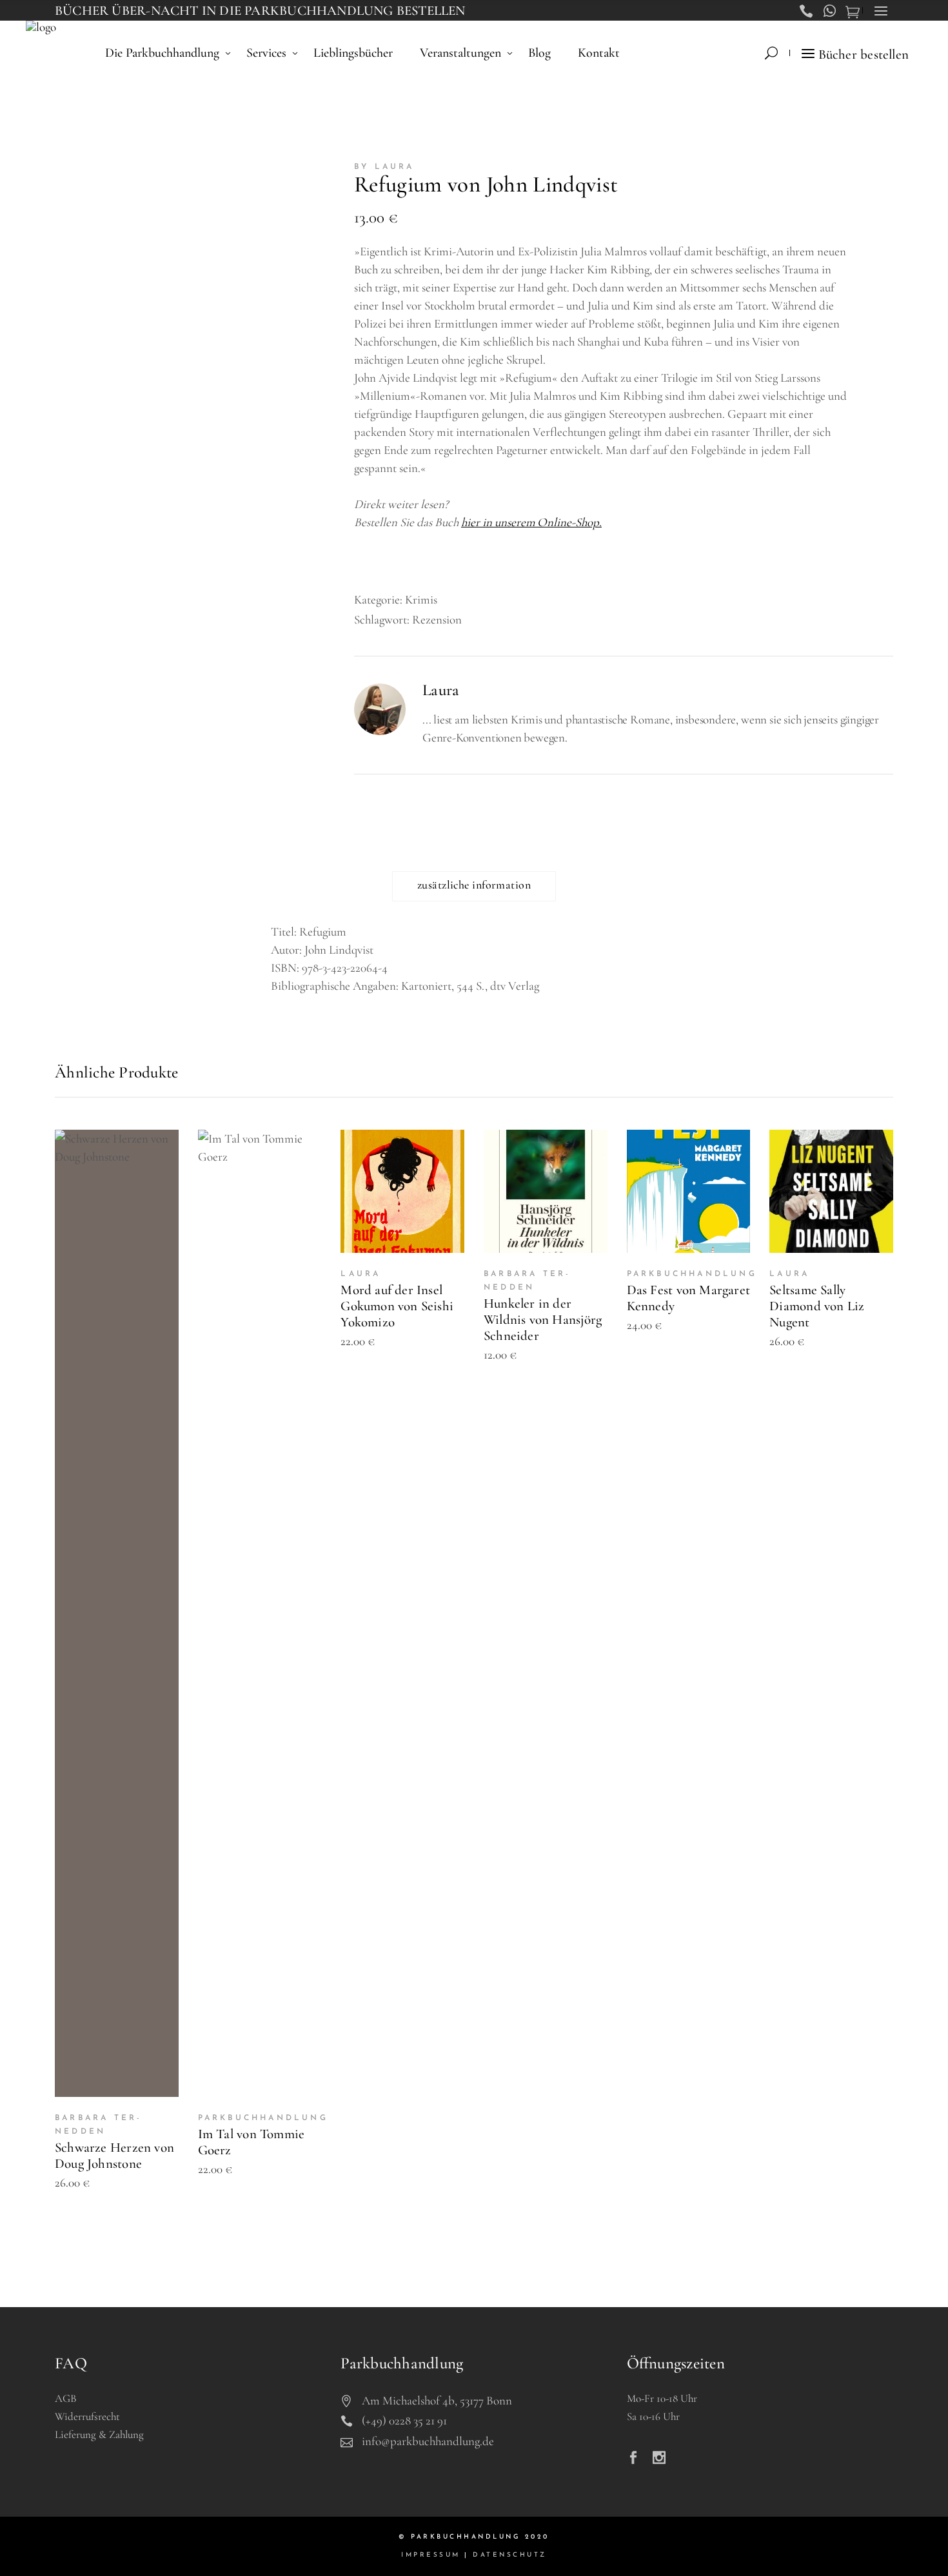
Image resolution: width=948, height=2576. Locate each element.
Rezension (437, 619)
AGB (65, 2398)
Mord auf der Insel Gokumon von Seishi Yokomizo (397, 1306)
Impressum (431, 2555)
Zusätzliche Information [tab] (474, 885)
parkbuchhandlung (263, 2118)
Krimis (421, 599)
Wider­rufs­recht (87, 2416)
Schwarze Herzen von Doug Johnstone (114, 2156)
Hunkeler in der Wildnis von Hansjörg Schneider (543, 1320)
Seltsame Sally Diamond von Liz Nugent (817, 1306)
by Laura (384, 167)
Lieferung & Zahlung (99, 2434)
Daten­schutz (510, 2555)
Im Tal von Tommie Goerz (252, 2142)
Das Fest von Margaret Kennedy (688, 1298)
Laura (441, 690)
